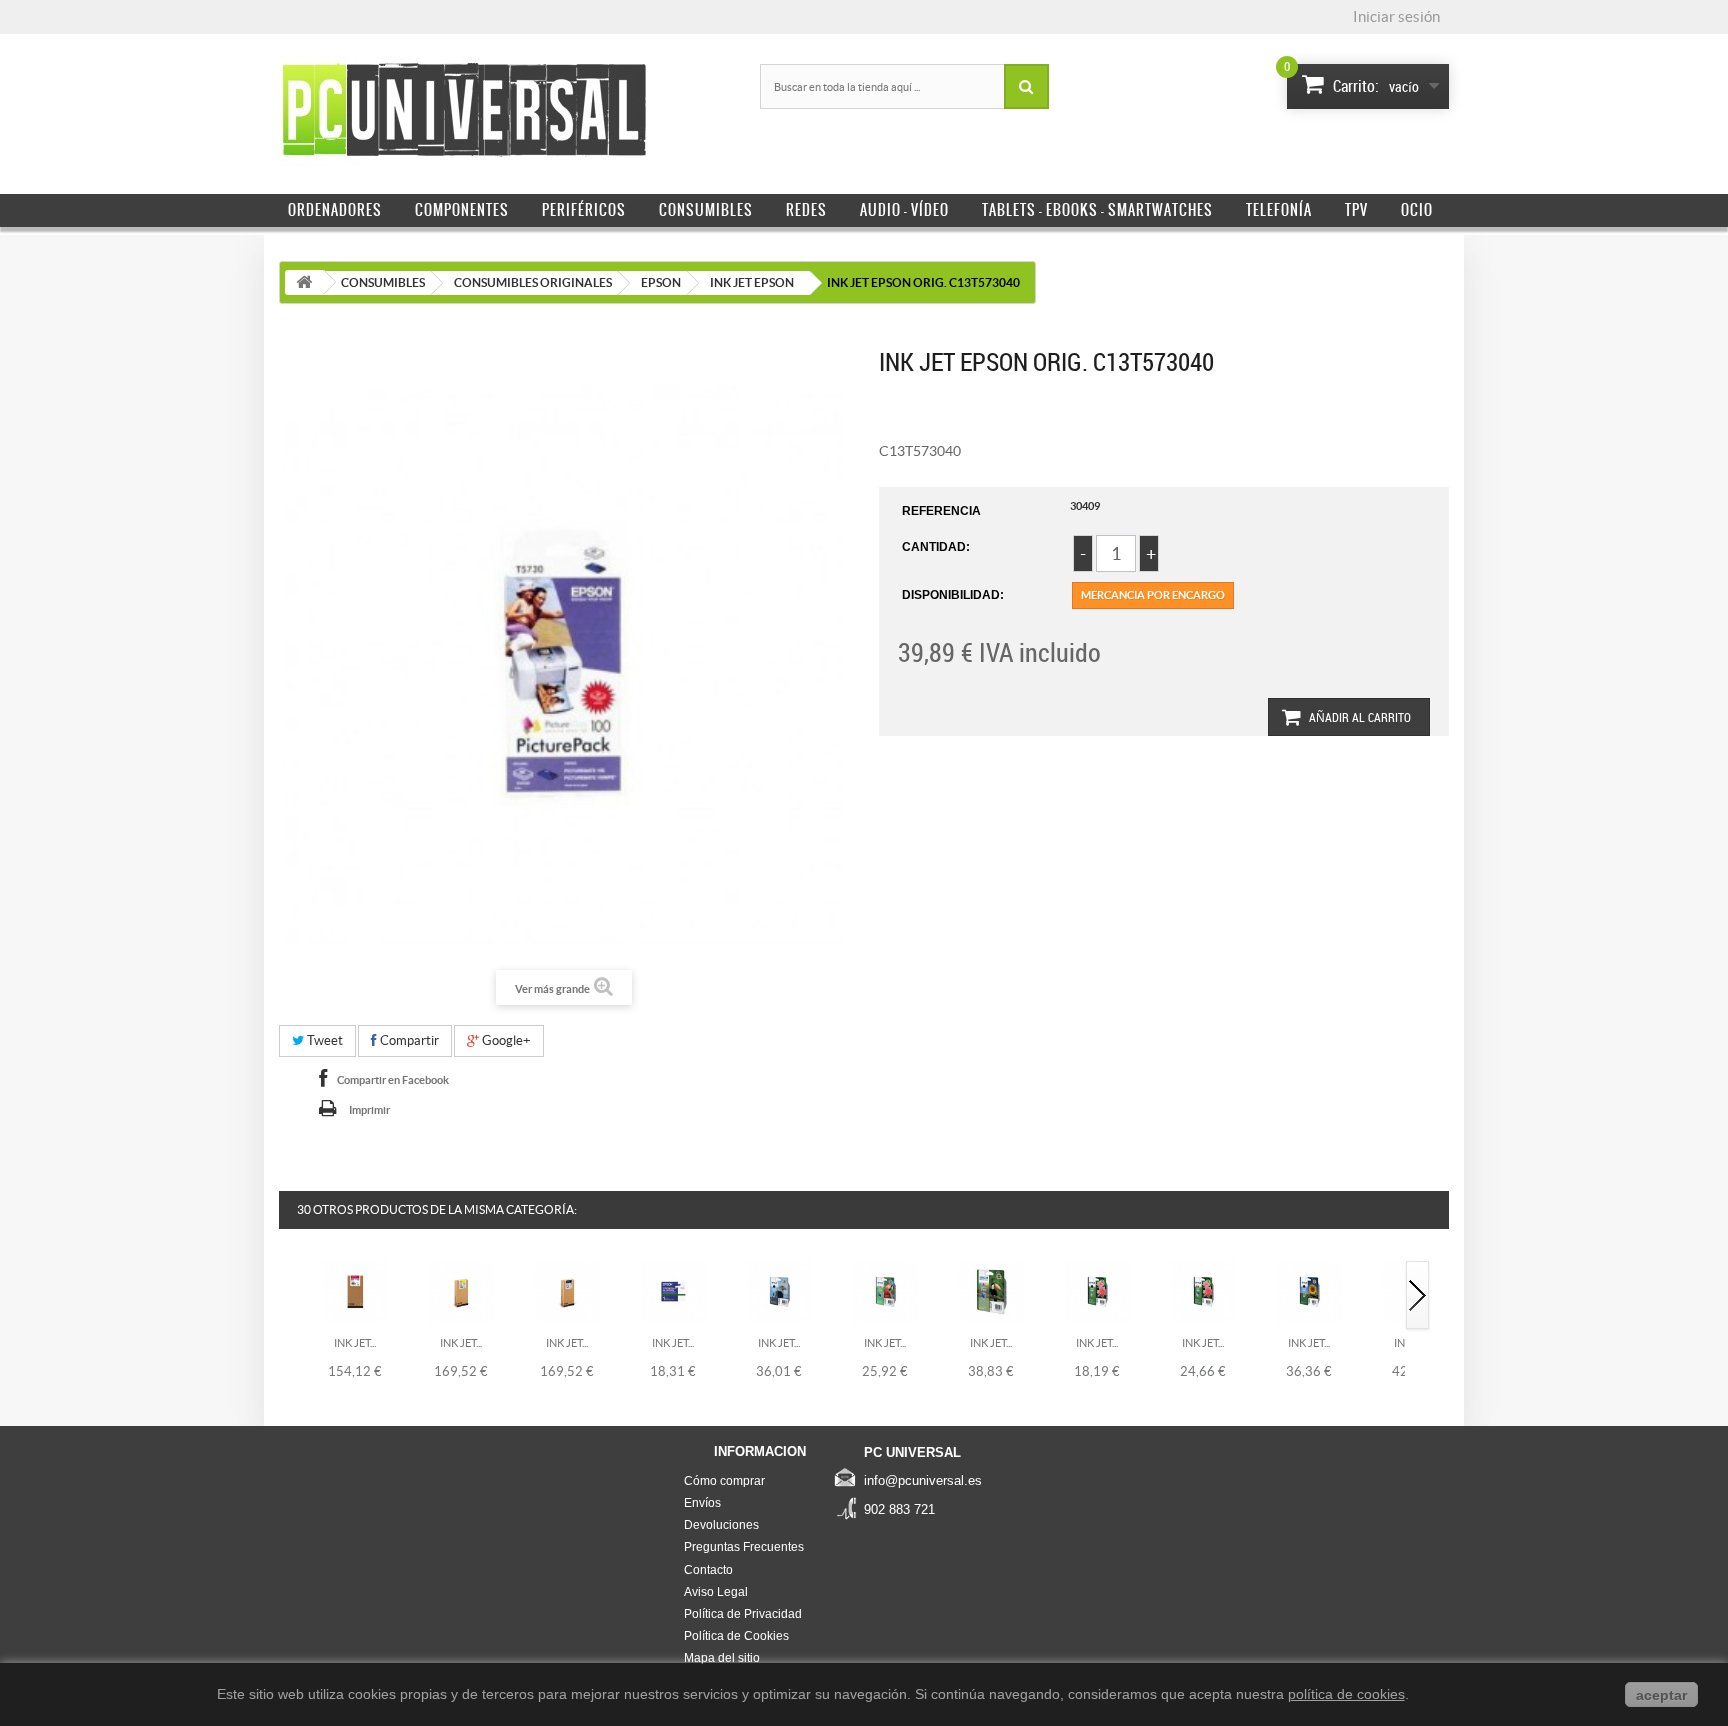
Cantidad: (936, 547)
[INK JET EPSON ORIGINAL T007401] (779, 1291)
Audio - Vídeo (904, 210)
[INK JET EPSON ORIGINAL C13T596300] (355, 1291)
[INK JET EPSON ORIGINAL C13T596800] (567, 1291)
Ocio (1417, 210)
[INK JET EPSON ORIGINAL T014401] (1203, 1291)
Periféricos (584, 210)
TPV (1356, 210)
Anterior (292, 1296)
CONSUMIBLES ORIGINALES (533, 282)
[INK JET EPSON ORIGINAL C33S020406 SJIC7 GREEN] (673, 1291)
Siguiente (1418, 1296)
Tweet (323, 1040)
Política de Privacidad (743, 1614)
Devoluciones (721, 1525)
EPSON (661, 282)
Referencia (941, 511)
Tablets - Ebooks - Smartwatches (1097, 210)
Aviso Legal (716, 1592)
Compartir (408, 1040)
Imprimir (369, 1110)
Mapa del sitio (722, 1658)
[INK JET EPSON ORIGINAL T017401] (1309, 1291)
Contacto (708, 1570)
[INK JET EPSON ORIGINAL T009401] (991, 1291)
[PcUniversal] (464, 111)
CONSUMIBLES (383, 282)
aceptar (1661, 1695)
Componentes (462, 210)
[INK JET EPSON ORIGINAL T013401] (1097, 1291)
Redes (806, 210)
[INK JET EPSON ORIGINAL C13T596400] (461, 1291)
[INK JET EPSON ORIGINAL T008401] (885, 1291)
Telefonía (1279, 210)
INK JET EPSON (752, 282)
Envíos (702, 1503)
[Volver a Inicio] (304, 282)
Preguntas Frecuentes (744, 1547)
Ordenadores (335, 210)
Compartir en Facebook (393, 1080)
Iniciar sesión (1396, 16)
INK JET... (355, 1343)
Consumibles (706, 210)
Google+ (505, 1040)
